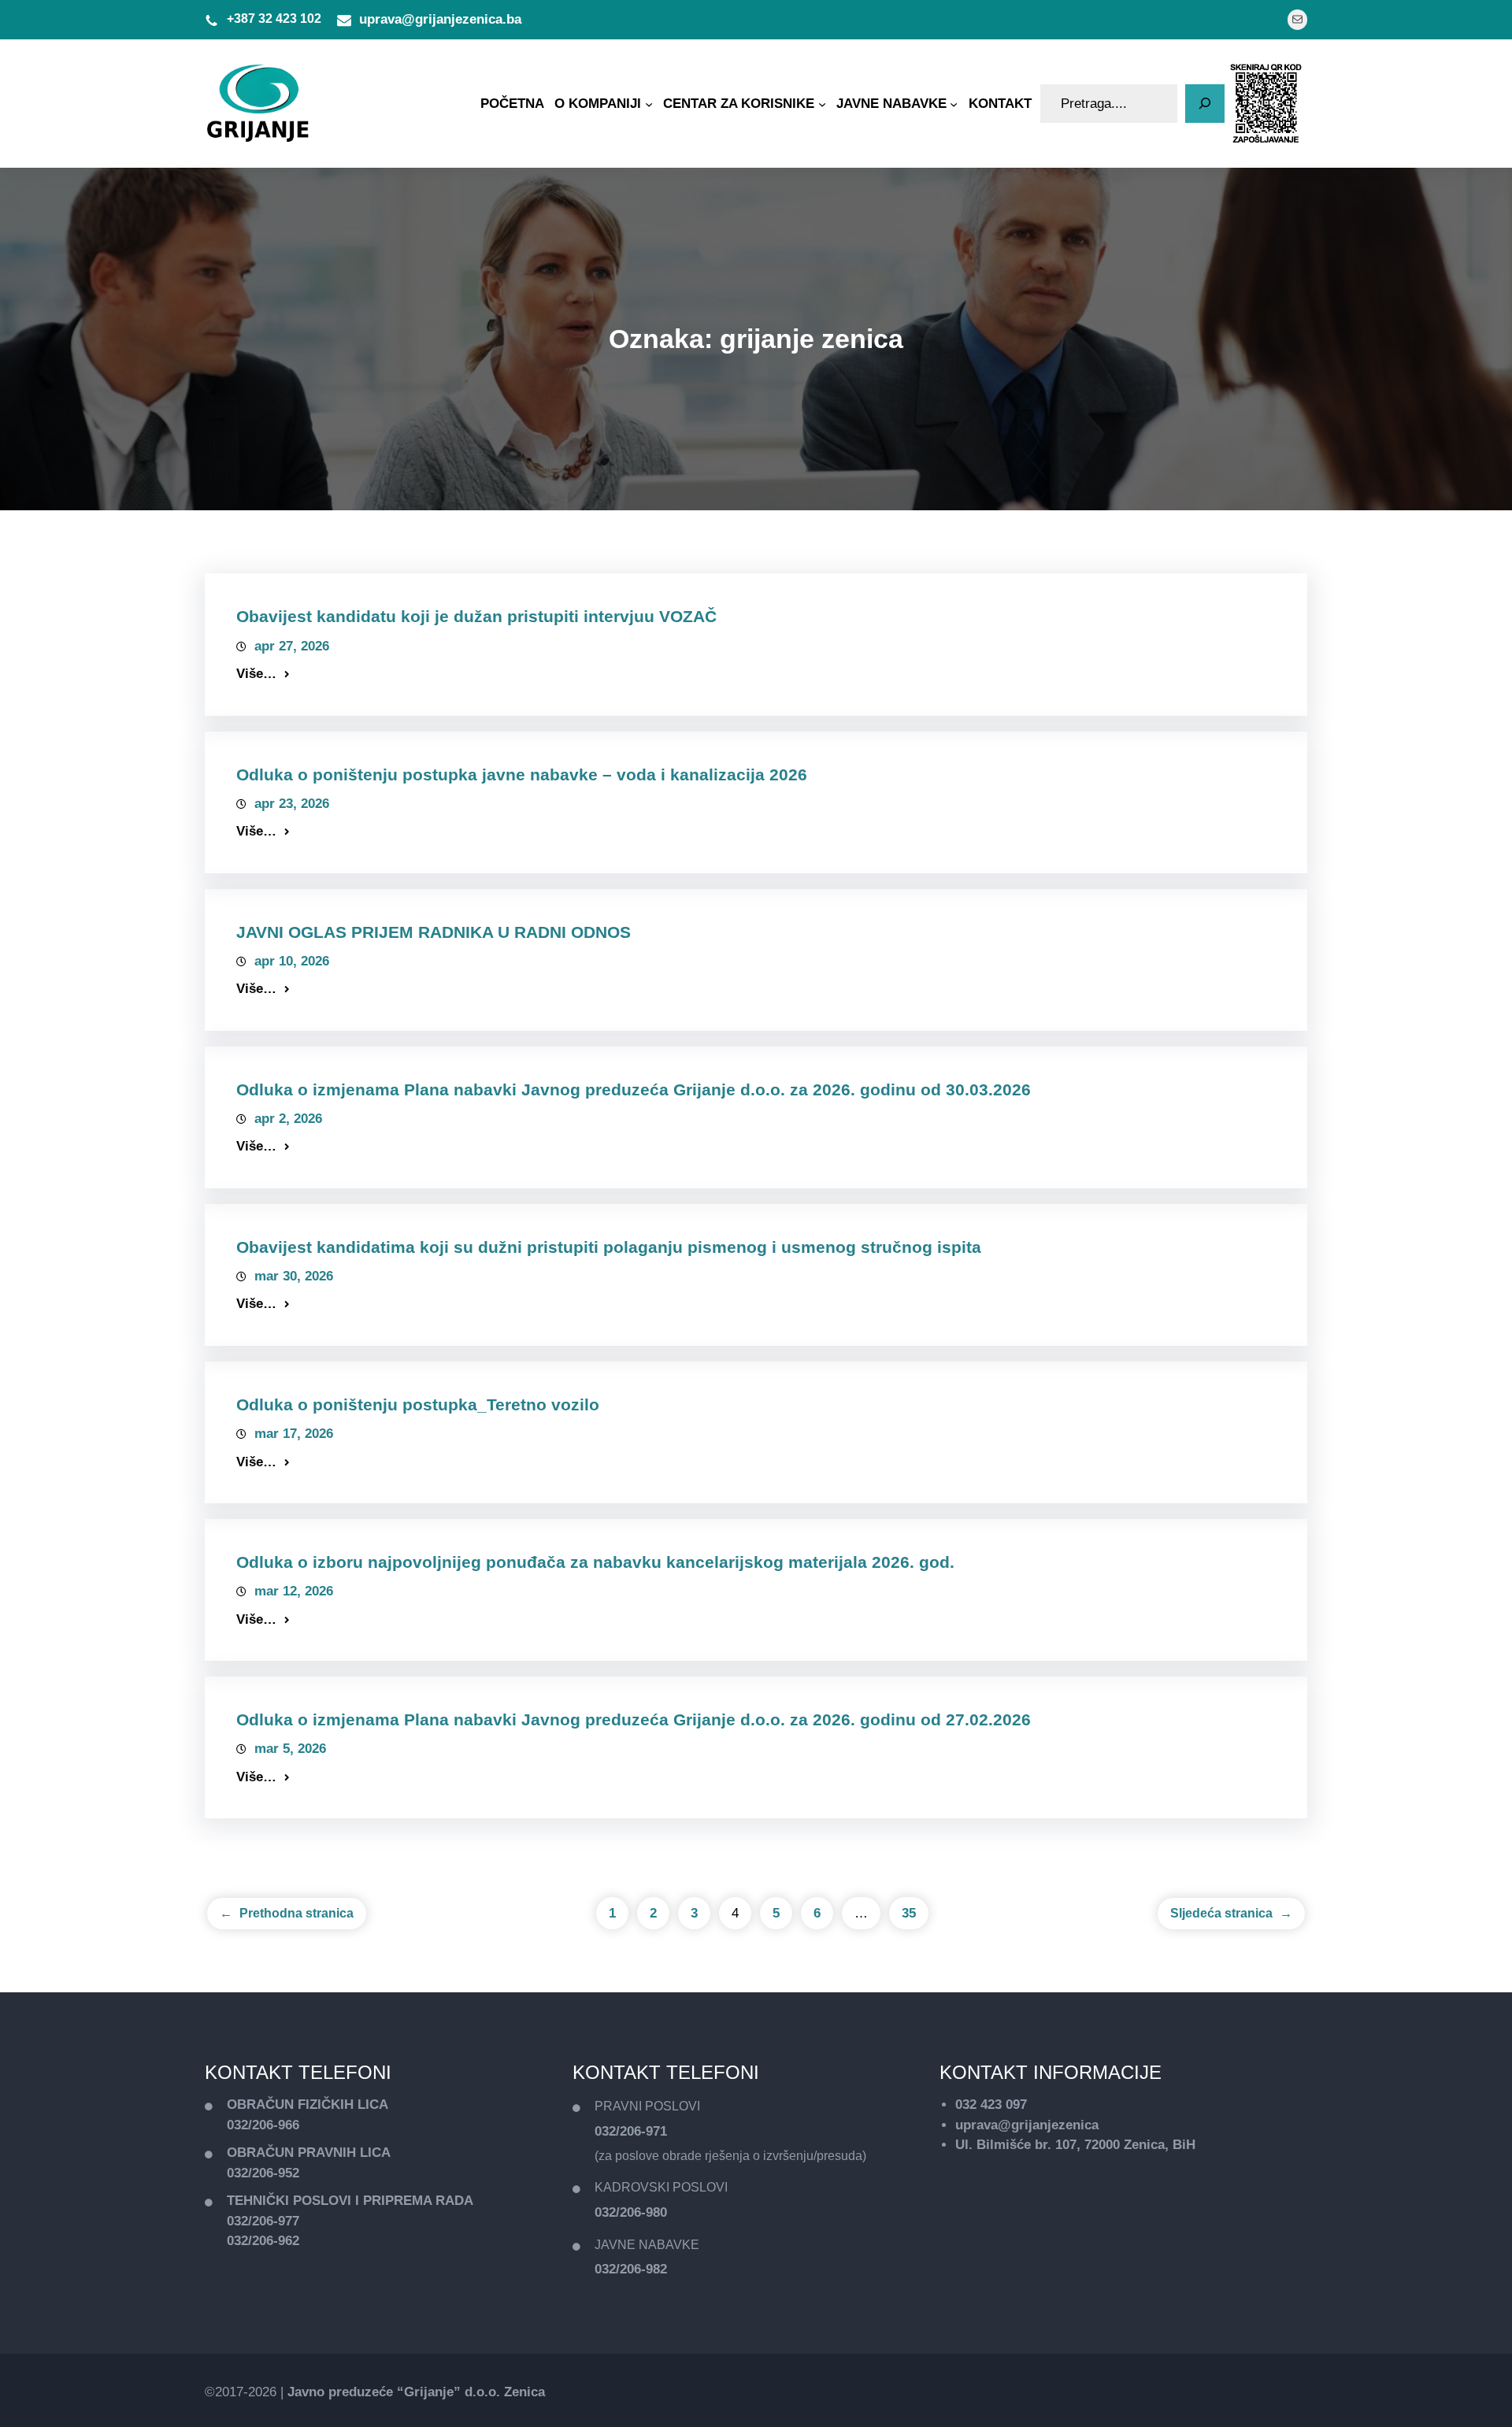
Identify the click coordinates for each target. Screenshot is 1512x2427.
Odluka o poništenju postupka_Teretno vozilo (418, 1404)
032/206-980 (631, 2212)
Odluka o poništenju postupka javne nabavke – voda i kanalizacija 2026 (522, 774)
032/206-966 (263, 2125)
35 (909, 1913)
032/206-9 (256, 2173)
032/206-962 (263, 2241)
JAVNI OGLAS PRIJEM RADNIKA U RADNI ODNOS (434, 932)
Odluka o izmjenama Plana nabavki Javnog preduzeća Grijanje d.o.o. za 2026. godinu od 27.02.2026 (634, 1719)
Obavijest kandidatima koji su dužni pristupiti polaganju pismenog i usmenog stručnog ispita (609, 1247)
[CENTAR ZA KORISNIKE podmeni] (822, 103)
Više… (256, 674)
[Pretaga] (1205, 104)
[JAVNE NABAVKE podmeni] (954, 103)
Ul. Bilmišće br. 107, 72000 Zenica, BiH (1075, 2145)
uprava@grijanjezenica (1027, 2125)
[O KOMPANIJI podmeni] (649, 103)
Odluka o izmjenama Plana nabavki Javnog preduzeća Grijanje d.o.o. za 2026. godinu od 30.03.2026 (634, 1089)
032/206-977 (263, 2221)
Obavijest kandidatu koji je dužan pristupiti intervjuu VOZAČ (476, 616)
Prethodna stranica (287, 1913)
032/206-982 (631, 2269)
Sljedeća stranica (1231, 1913)
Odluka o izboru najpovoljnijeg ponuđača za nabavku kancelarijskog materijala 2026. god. (595, 1562)
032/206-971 (631, 2131)
